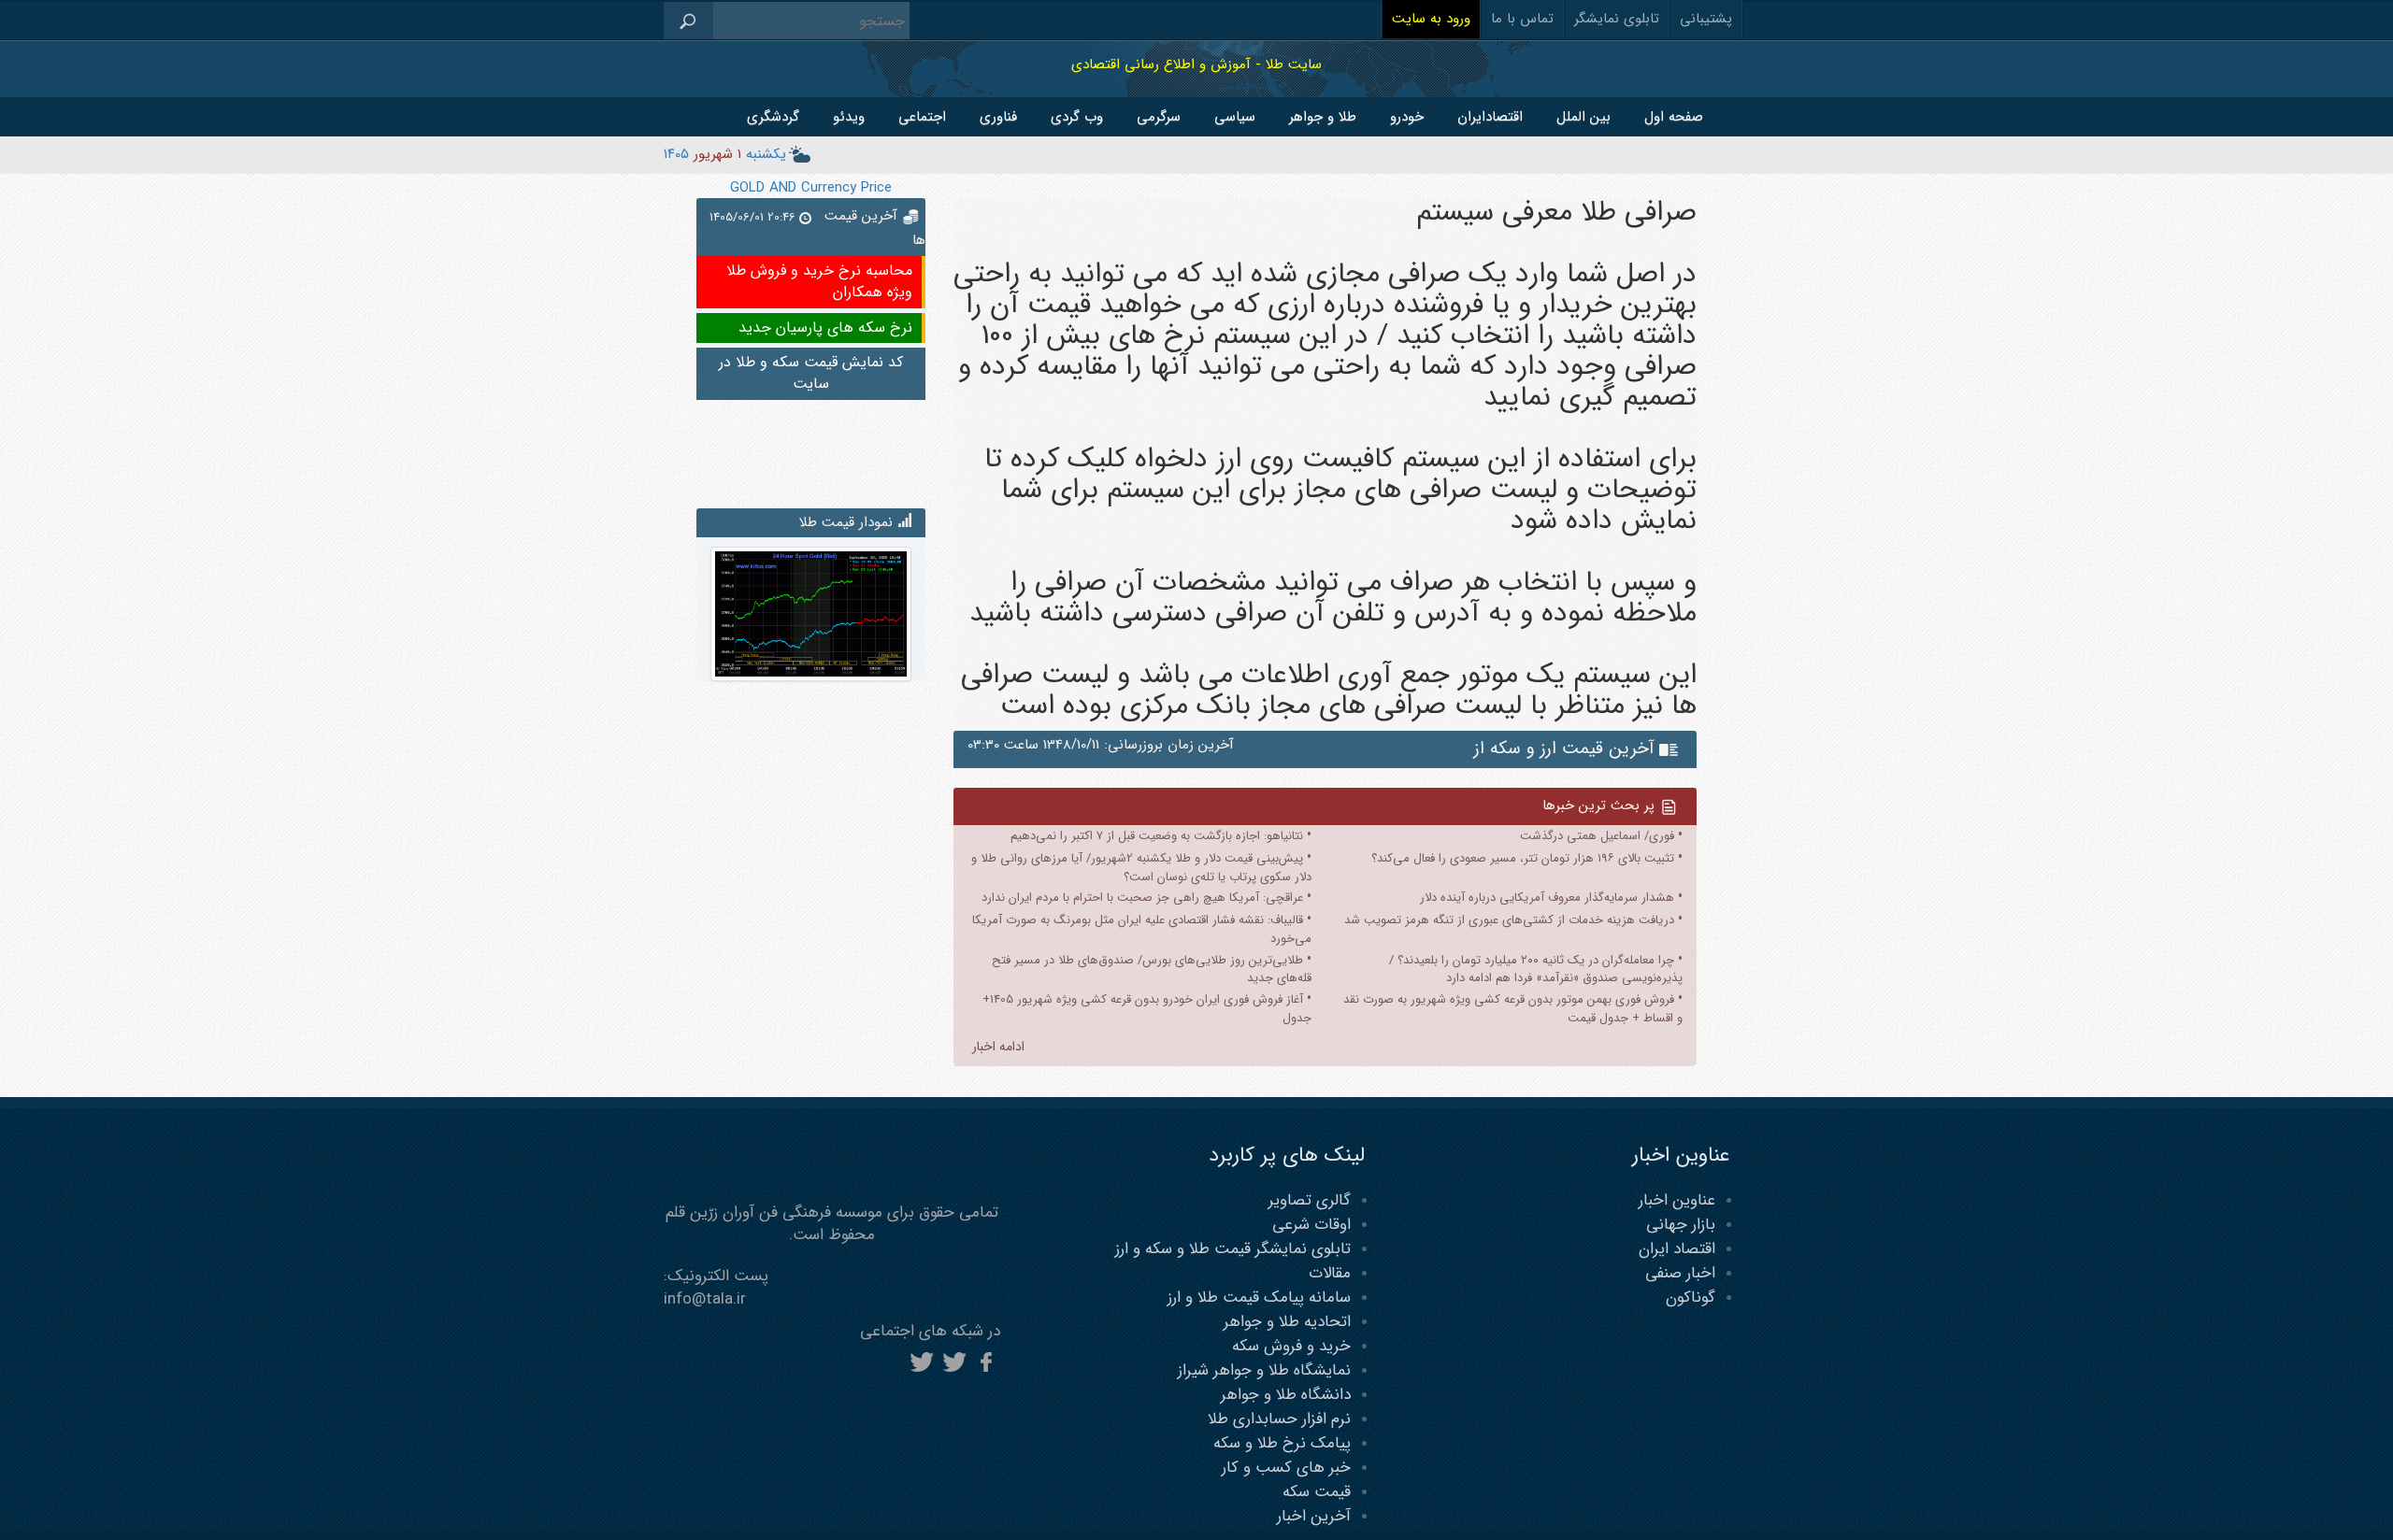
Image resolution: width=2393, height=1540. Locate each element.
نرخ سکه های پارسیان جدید (825, 328)
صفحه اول (1674, 117)
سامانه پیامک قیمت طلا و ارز (1259, 1298)
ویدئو (849, 117)
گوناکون (1691, 1298)
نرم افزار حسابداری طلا (1279, 1419)
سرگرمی (1159, 117)
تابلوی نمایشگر (1617, 19)
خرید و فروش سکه (1291, 1346)
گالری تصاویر (1310, 1200)
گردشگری (773, 117)
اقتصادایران (1490, 117)
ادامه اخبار (998, 1047)
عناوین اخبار (1677, 1200)
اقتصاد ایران (1677, 1249)
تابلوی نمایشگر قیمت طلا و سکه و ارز (1233, 1249)
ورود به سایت (1431, 19)
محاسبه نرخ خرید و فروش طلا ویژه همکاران (819, 281)
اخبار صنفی (1680, 1273)
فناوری (998, 117)
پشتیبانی (1706, 19)
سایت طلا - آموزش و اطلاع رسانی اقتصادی (1196, 64)
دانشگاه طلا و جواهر (1286, 1395)
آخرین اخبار (1314, 1516)
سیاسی (1235, 117)
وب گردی (1077, 117)
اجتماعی (922, 117)
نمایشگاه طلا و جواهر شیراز (1264, 1370)
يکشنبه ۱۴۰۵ (725, 154)
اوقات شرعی (1311, 1225)
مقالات (1330, 1273)
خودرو (1407, 117)
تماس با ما (1522, 19)
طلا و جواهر (1323, 117)
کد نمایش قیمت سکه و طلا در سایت (811, 373)
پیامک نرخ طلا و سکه (1282, 1443)
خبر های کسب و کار (1286, 1468)
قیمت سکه (1317, 1492)
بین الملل (1583, 117)
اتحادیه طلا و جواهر (1287, 1322)
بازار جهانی (1681, 1225)
